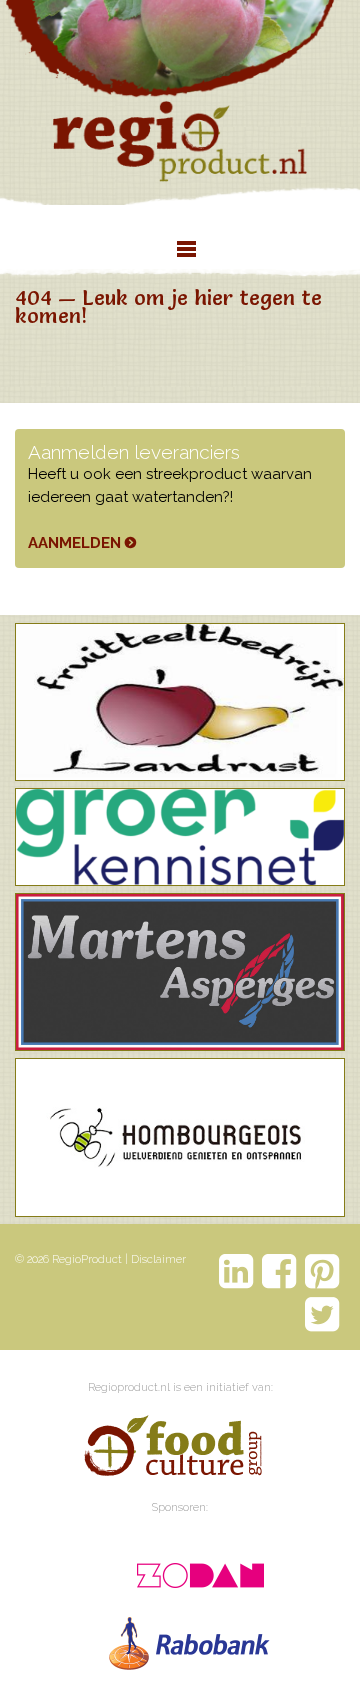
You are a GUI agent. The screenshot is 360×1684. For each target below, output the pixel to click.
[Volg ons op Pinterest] (322, 1271)
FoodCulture (172, 1449)
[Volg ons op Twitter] (322, 1314)
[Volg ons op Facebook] (279, 1271)
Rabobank (190, 1639)
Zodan (190, 1569)
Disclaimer (158, 1259)
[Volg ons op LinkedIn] (236, 1271)
